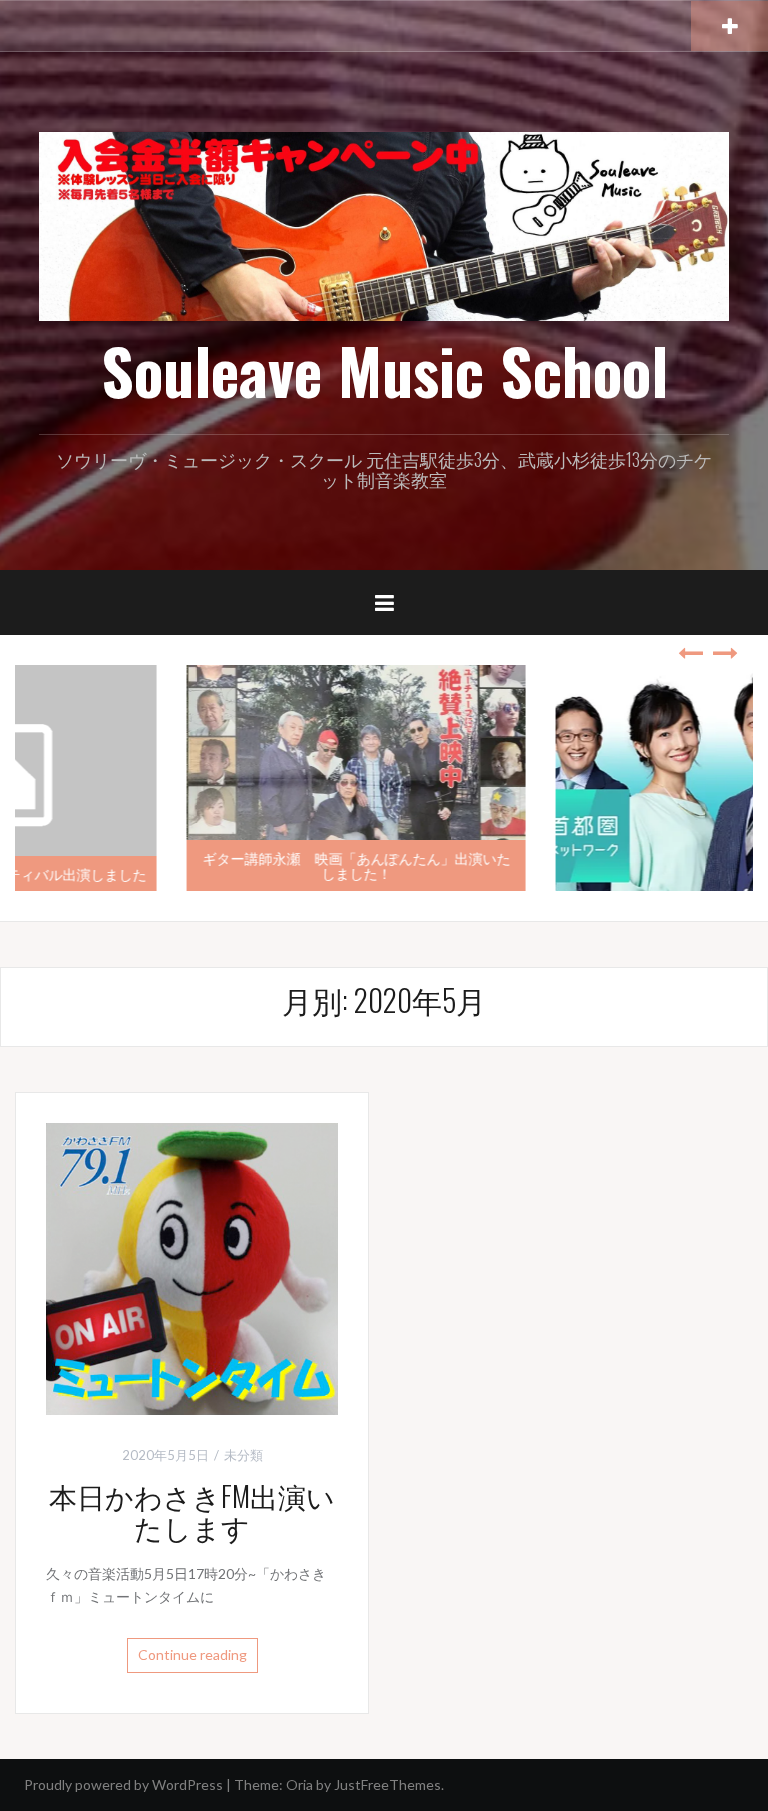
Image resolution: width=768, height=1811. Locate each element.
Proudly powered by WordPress (123, 1784)
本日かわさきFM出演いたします (192, 1511)
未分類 (243, 1455)
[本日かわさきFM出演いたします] (192, 1267)
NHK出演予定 (689, 873)
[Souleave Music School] (384, 224)
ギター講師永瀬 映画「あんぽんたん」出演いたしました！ (200, 865)
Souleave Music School (384, 370)
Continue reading (192, 1654)
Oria (299, 1784)
